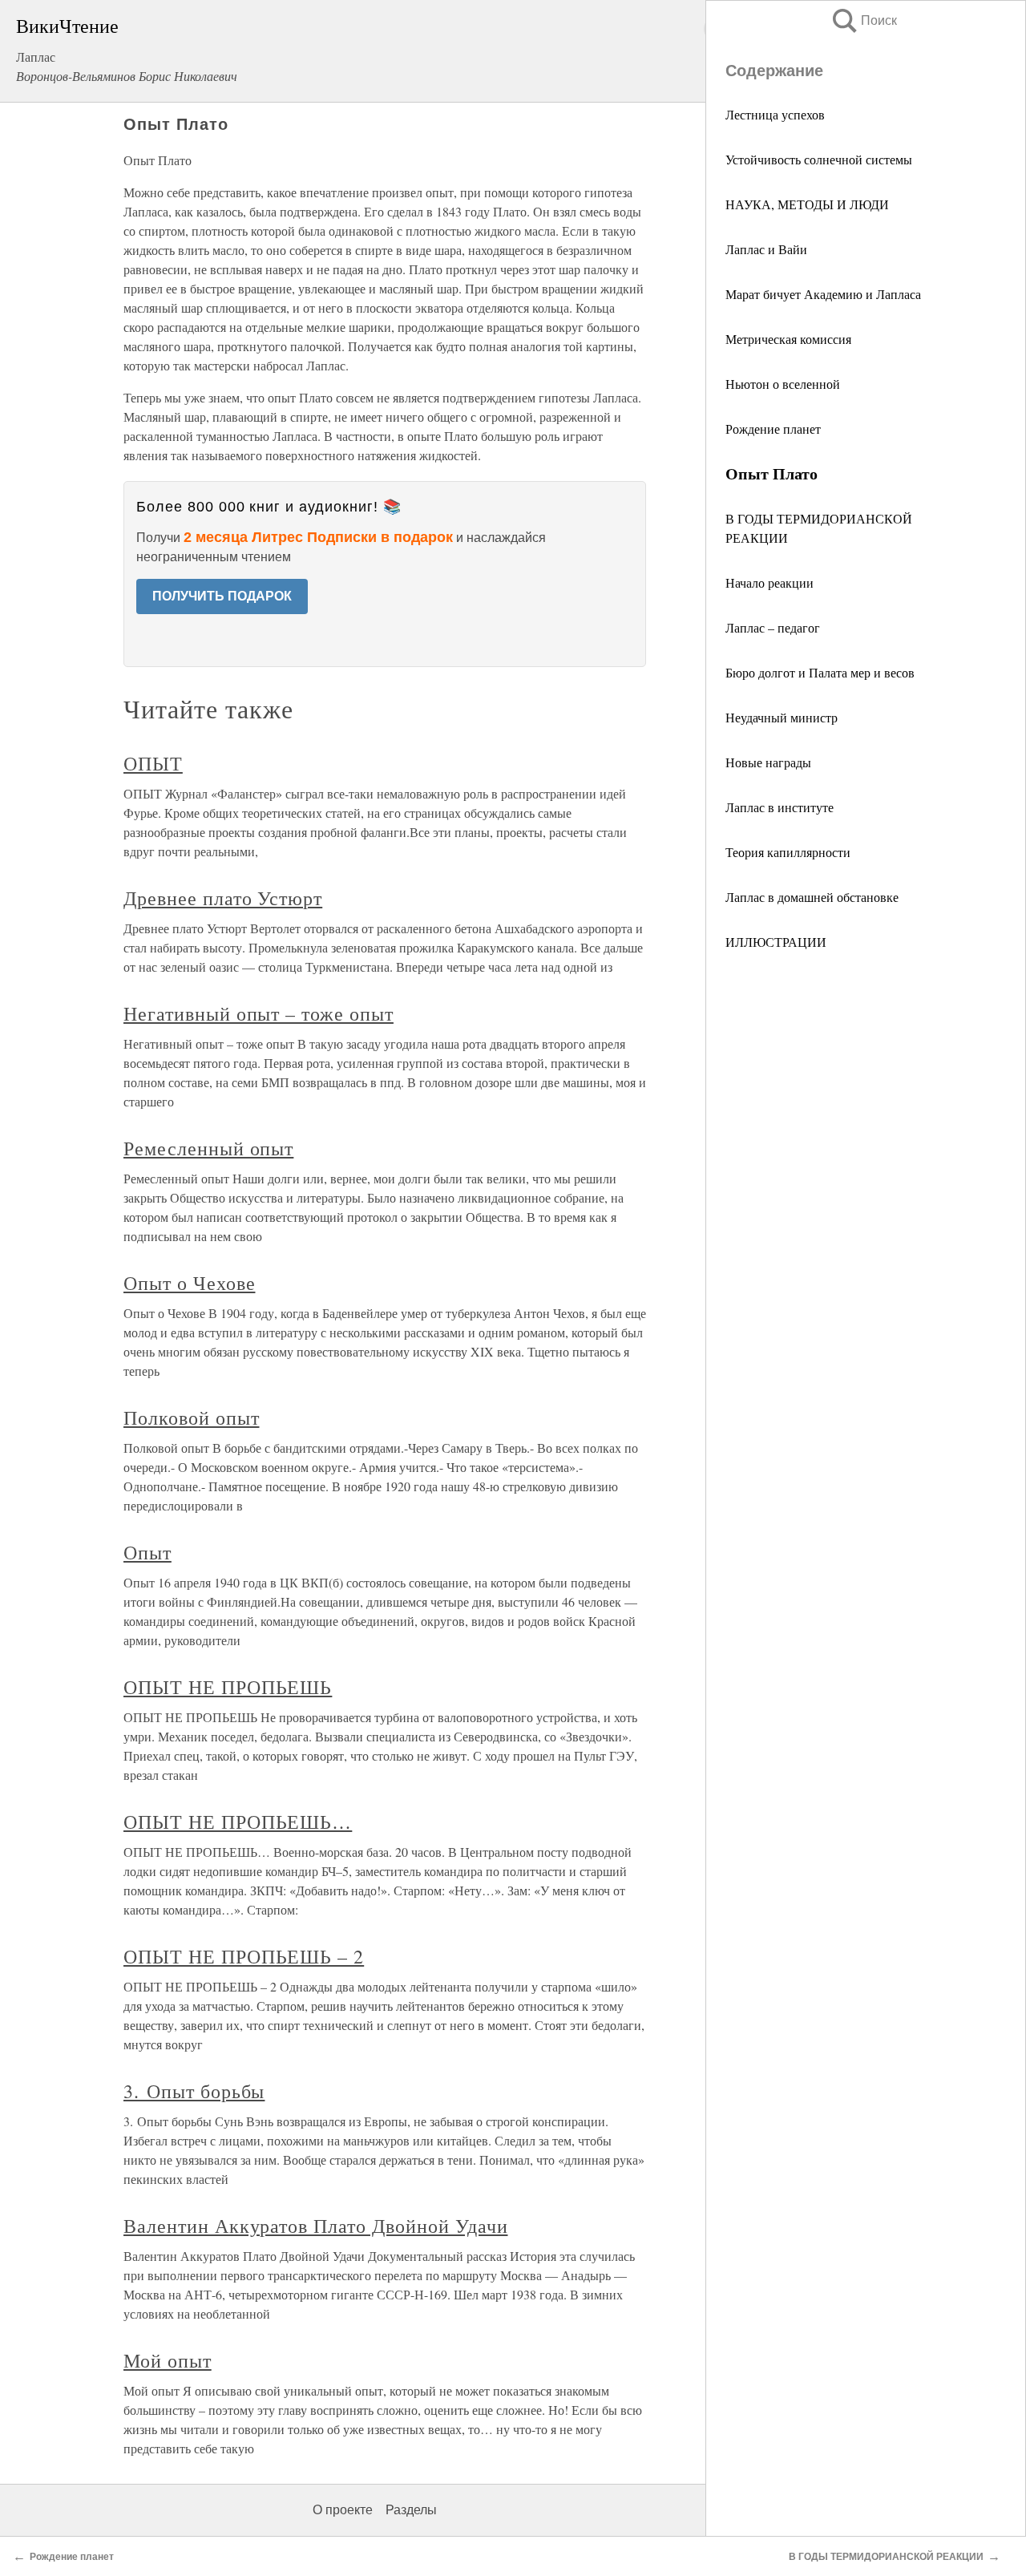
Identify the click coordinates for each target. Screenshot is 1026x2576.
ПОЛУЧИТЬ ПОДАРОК (222, 596)
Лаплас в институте (780, 807)
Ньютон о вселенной (783, 384)
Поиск (863, 20)
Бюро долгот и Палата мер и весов (820, 672)
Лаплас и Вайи (766, 249)
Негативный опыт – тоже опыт (259, 1013)
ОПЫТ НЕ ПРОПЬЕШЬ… (238, 1822)
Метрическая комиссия (788, 339)
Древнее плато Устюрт (223, 898)
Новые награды (768, 762)
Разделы (411, 2510)
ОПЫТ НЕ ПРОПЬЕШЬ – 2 (244, 1956)
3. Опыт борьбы (194, 2091)
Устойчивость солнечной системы (819, 159)
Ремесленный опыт (208, 1148)
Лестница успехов (775, 114)
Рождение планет (773, 429)
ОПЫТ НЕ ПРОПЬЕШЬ (228, 1687)
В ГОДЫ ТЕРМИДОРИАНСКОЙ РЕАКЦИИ (886, 2557)
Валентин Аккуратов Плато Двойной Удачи (315, 2226)
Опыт (147, 1552)
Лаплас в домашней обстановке (812, 897)
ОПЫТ (153, 763)
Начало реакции (769, 582)
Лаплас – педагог (773, 627)
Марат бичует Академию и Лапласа (823, 294)
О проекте (343, 2510)
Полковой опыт (191, 1417)
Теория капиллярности (788, 852)
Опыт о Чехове (189, 1283)
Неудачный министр (782, 717)
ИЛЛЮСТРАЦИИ (776, 942)
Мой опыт (168, 2360)
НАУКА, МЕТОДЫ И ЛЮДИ (807, 204)
